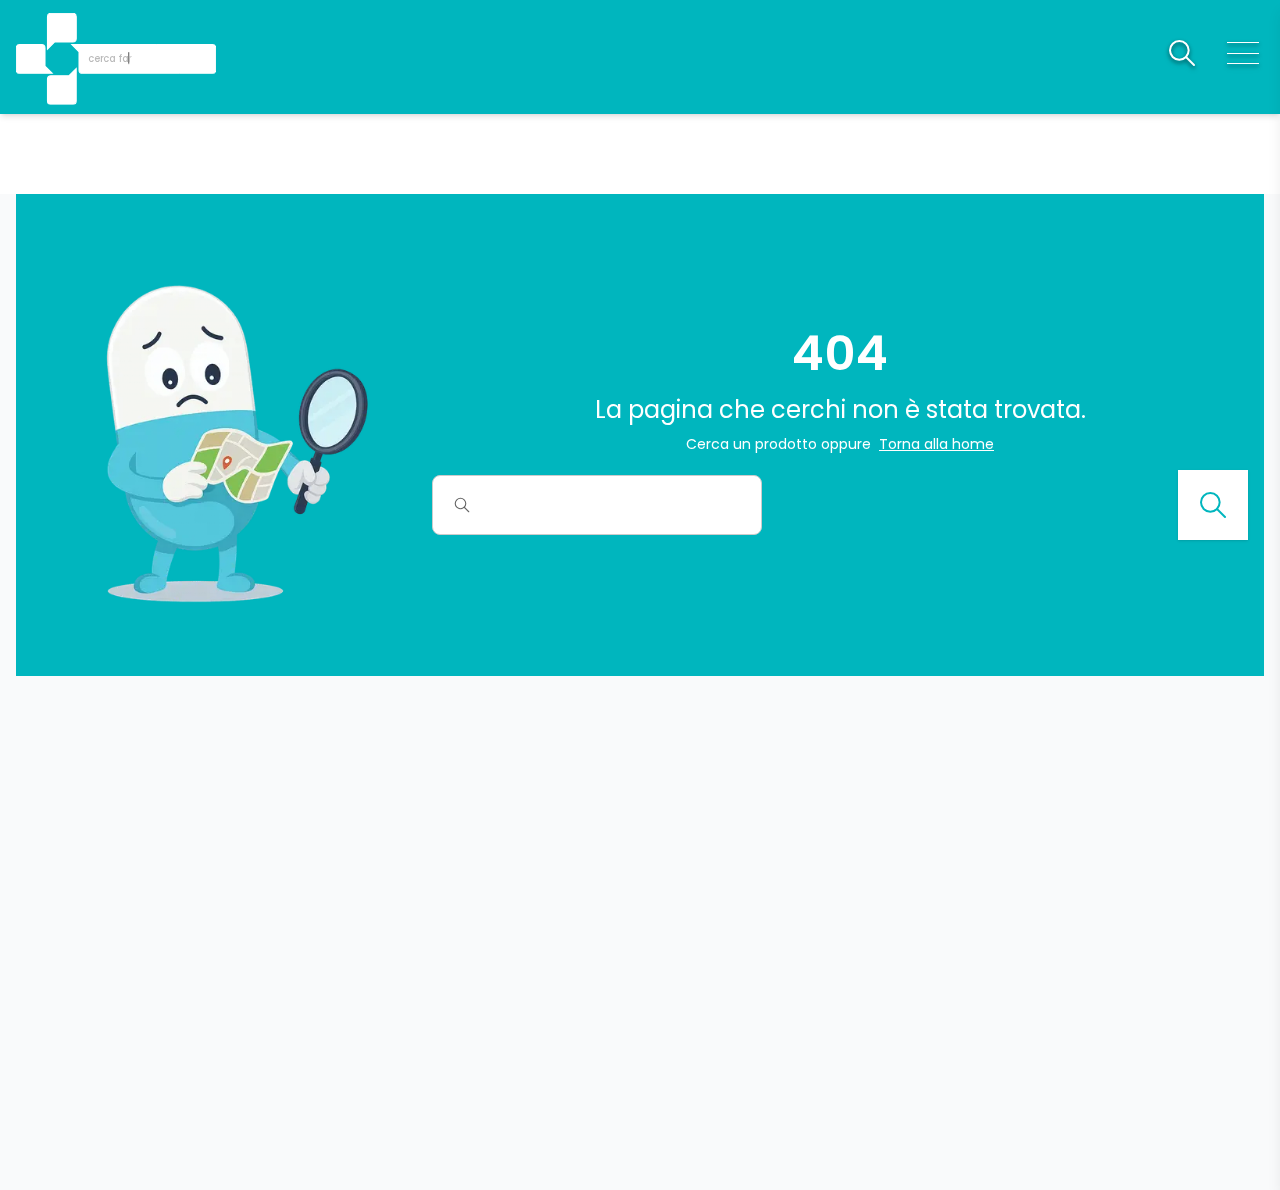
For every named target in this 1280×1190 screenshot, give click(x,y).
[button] (64, 30)
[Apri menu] (1243, 53)
